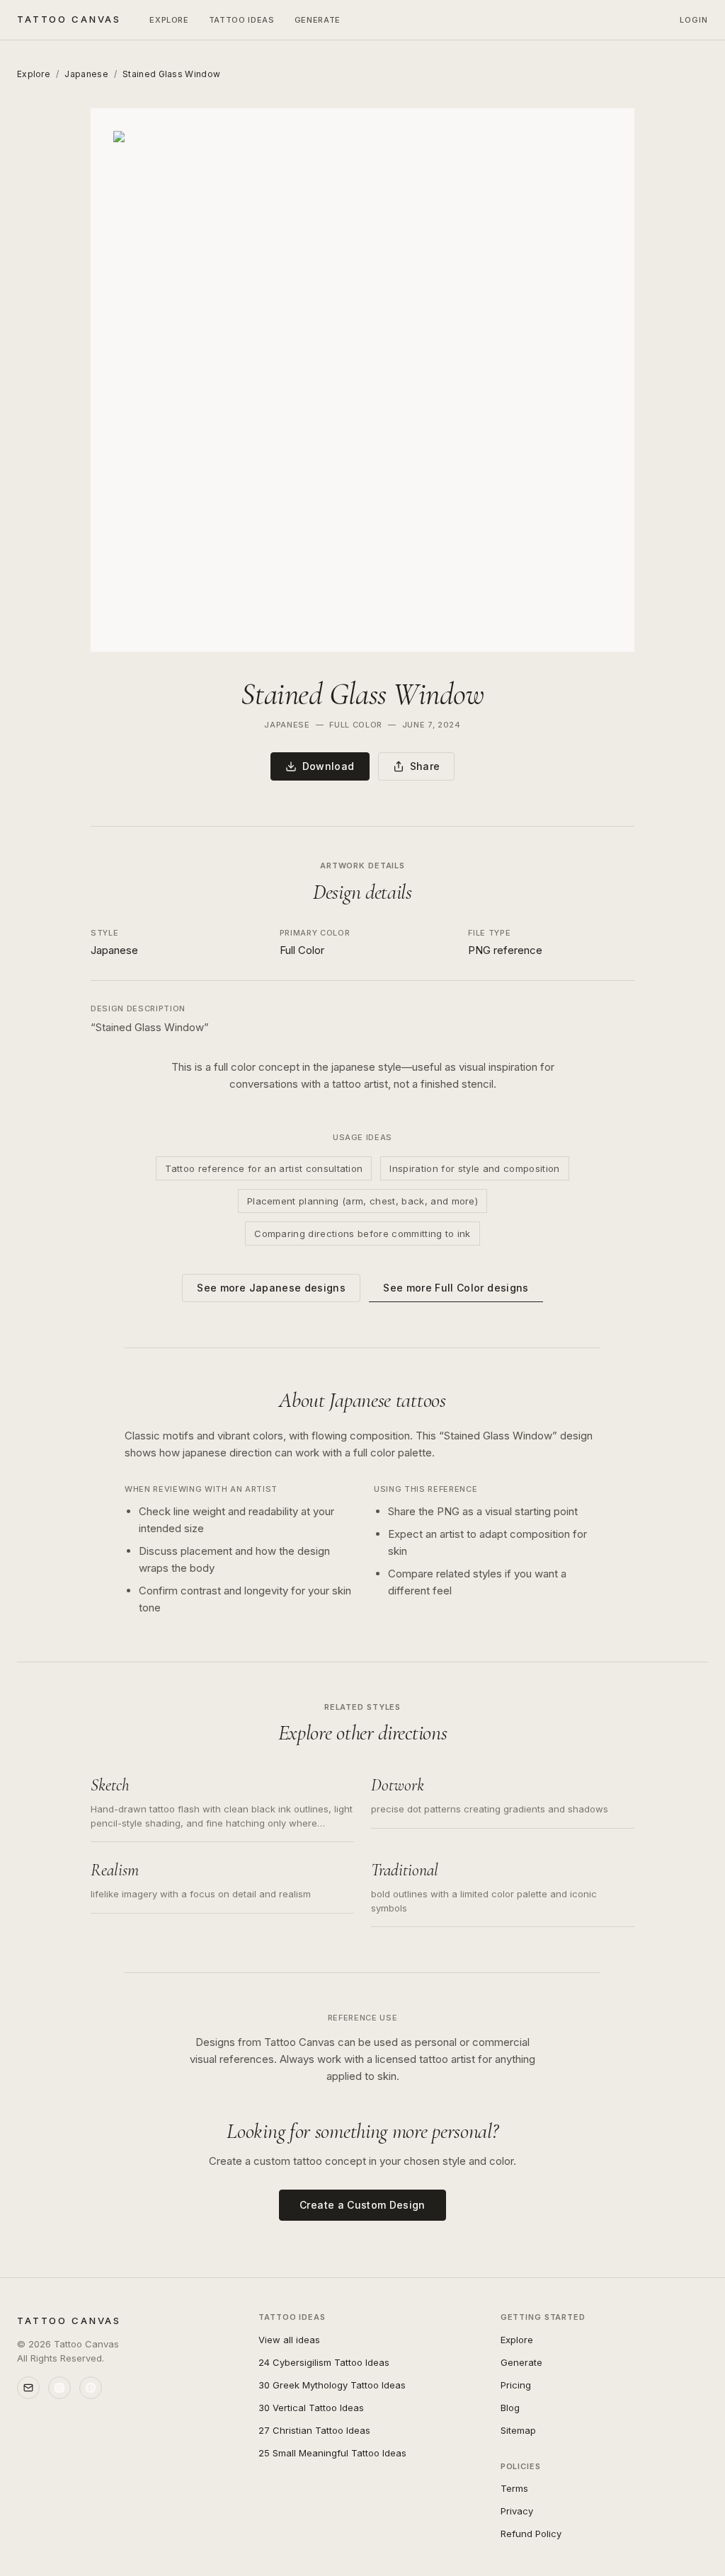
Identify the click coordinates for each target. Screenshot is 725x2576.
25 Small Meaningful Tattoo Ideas (332, 2453)
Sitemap (518, 2430)
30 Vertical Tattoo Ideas (311, 2408)
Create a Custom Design (362, 2205)
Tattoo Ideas (242, 20)
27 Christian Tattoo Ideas (314, 2430)
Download (329, 766)
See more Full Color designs (456, 1288)
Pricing (516, 2385)
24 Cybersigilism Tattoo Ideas (324, 2362)
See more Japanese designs (271, 1288)
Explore (169, 20)
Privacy (517, 2511)
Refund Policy (531, 2534)
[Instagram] (59, 2388)
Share (425, 766)
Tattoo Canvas (69, 19)
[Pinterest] (91, 2388)
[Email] (28, 2388)
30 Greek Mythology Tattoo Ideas (332, 2385)
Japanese (86, 74)
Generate (318, 20)
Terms (514, 2488)
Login (694, 20)
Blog (510, 2408)
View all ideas (289, 2340)
